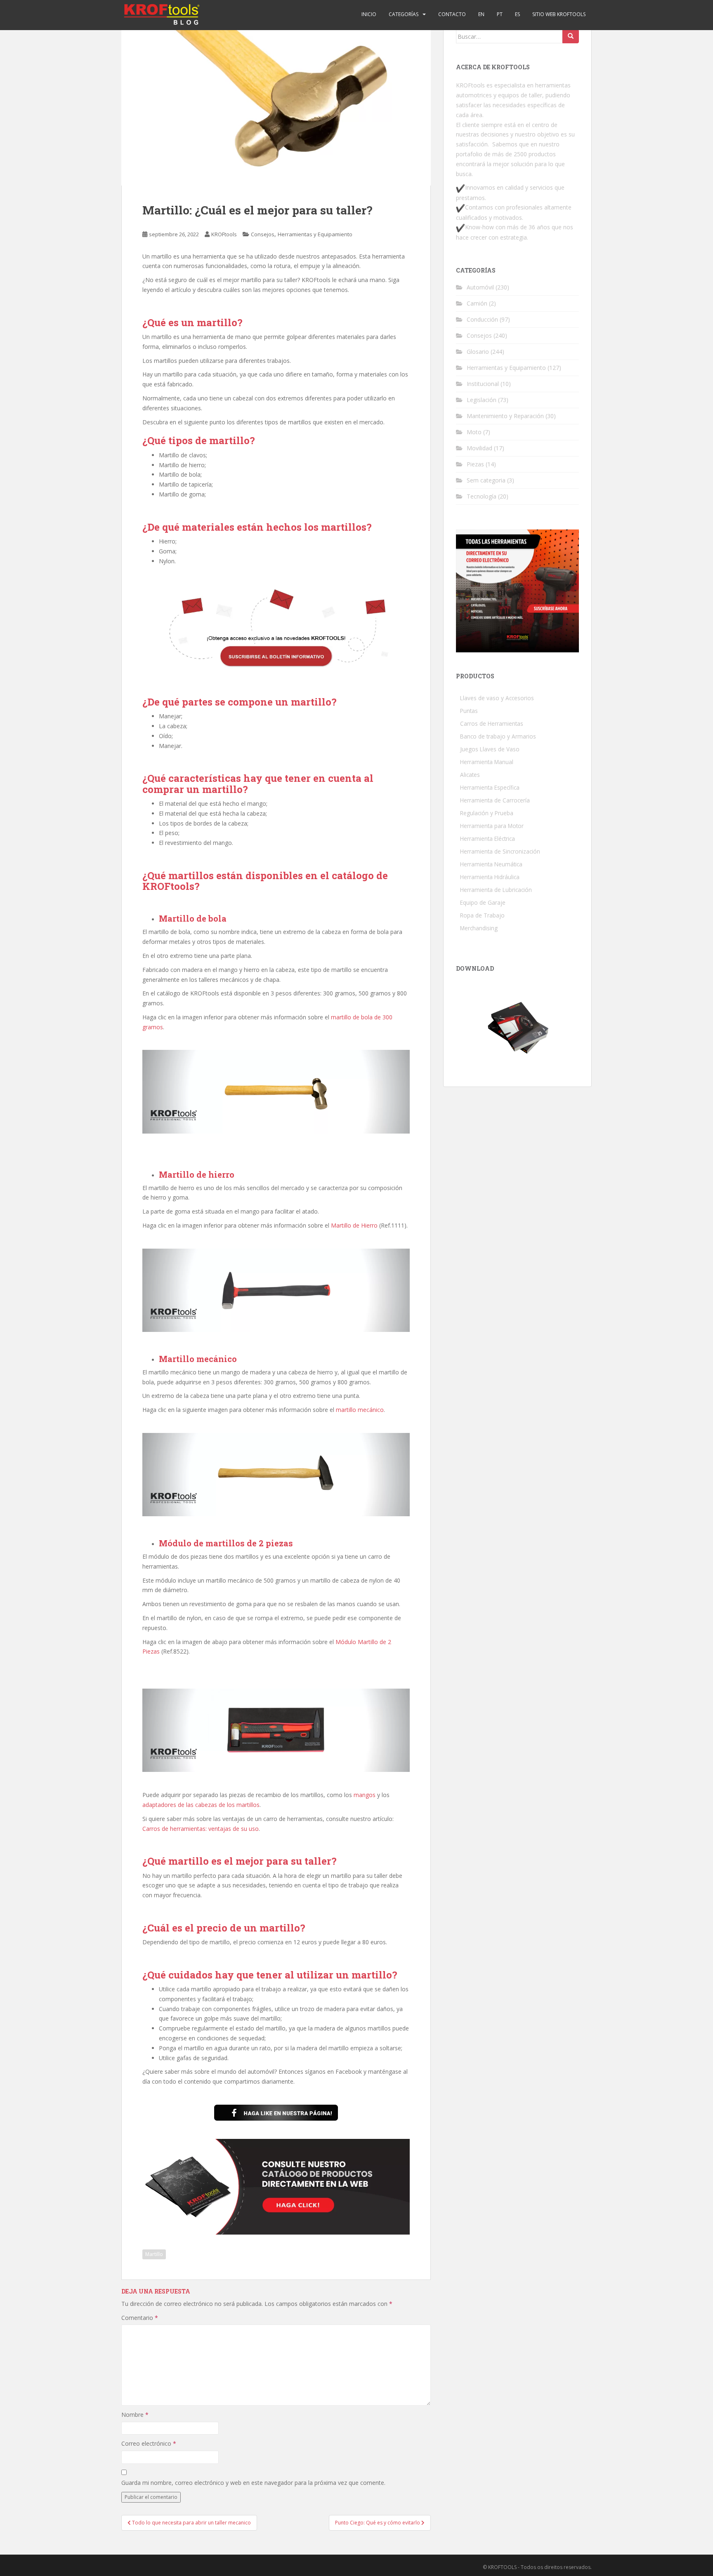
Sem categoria (486, 480)
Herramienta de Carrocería (495, 800)
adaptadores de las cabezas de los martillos (201, 1805)
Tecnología (482, 496)
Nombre (135, 2415)
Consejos (263, 234)
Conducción (482, 319)
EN (481, 14)
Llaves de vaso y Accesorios (497, 698)
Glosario (478, 352)
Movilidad (479, 448)
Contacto (452, 14)
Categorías (404, 14)
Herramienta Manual (487, 762)
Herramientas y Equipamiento (315, 234)
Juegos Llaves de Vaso (490, 749)
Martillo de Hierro (354, 1225)
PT (500, 14)
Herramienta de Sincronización (500, 851)
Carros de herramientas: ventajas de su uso (201, 1829)
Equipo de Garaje (483, 902)
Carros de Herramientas (492, 723)
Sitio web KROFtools (559, 14)
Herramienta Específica (490, 787)
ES (517, 14)
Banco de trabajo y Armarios (498, 736)
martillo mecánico (360, 1410)
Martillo (154, 2254)
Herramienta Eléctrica (488, 839)
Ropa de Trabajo (482, 915)
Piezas (475, 464)
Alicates (470, 775)
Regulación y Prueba (487, 813)
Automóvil (480, 287)
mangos (365, 1795)
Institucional (483, 384)
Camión (477, 303)
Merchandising (479, 928)
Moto (474, 432)
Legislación (482, 400)
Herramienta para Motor (492, 826)
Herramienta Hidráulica (490, 877)
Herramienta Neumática (491, 864)
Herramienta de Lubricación (496, 890)
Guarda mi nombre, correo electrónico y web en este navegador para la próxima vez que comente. (253, 2483)
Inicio (369, 14)
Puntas (469, 711)
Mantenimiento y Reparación (505, 416)
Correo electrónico (149, 2443)
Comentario (140, 2318)
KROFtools (224, 234)
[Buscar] (571, 36)
